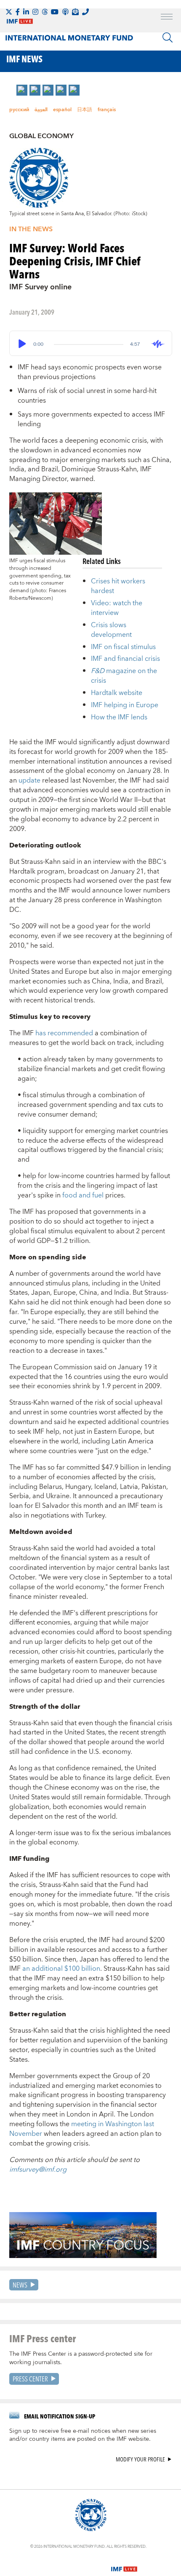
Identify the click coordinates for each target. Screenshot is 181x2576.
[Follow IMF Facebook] (18, 12)
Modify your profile (140, 2460)
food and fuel (83, 1195)
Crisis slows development (111, 630)
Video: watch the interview (117, 608)
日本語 (85, 110)
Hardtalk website (117, 693)
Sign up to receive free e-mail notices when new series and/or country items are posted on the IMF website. (83, 2435)
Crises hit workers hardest (118, 586)
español (62, 110)
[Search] (168, 37)
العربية (41, 110)
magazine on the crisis (124, 676)
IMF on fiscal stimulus (123, 647)
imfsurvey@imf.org (38, 2170)
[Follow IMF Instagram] (35, 12)
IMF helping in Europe (125, 705)
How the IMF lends (119, 717)
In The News (31, 229)
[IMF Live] (124, 2564)
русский (19, 110)
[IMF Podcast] (65, 12)
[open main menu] (167, 18)
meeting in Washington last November (82, 2129)
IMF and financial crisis (125, 659)
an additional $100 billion (61, 1969)
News (20, 2285)
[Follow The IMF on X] (9, 12)
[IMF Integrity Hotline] (85, 12)
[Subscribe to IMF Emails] (75, 12)
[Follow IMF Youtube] (55, 12)
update (29, 780)
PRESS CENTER (30, 2379)
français (107, 110)
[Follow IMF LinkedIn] (26, 12)
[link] (22, 90)
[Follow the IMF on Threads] (45, 12)
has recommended (64, 1033)
